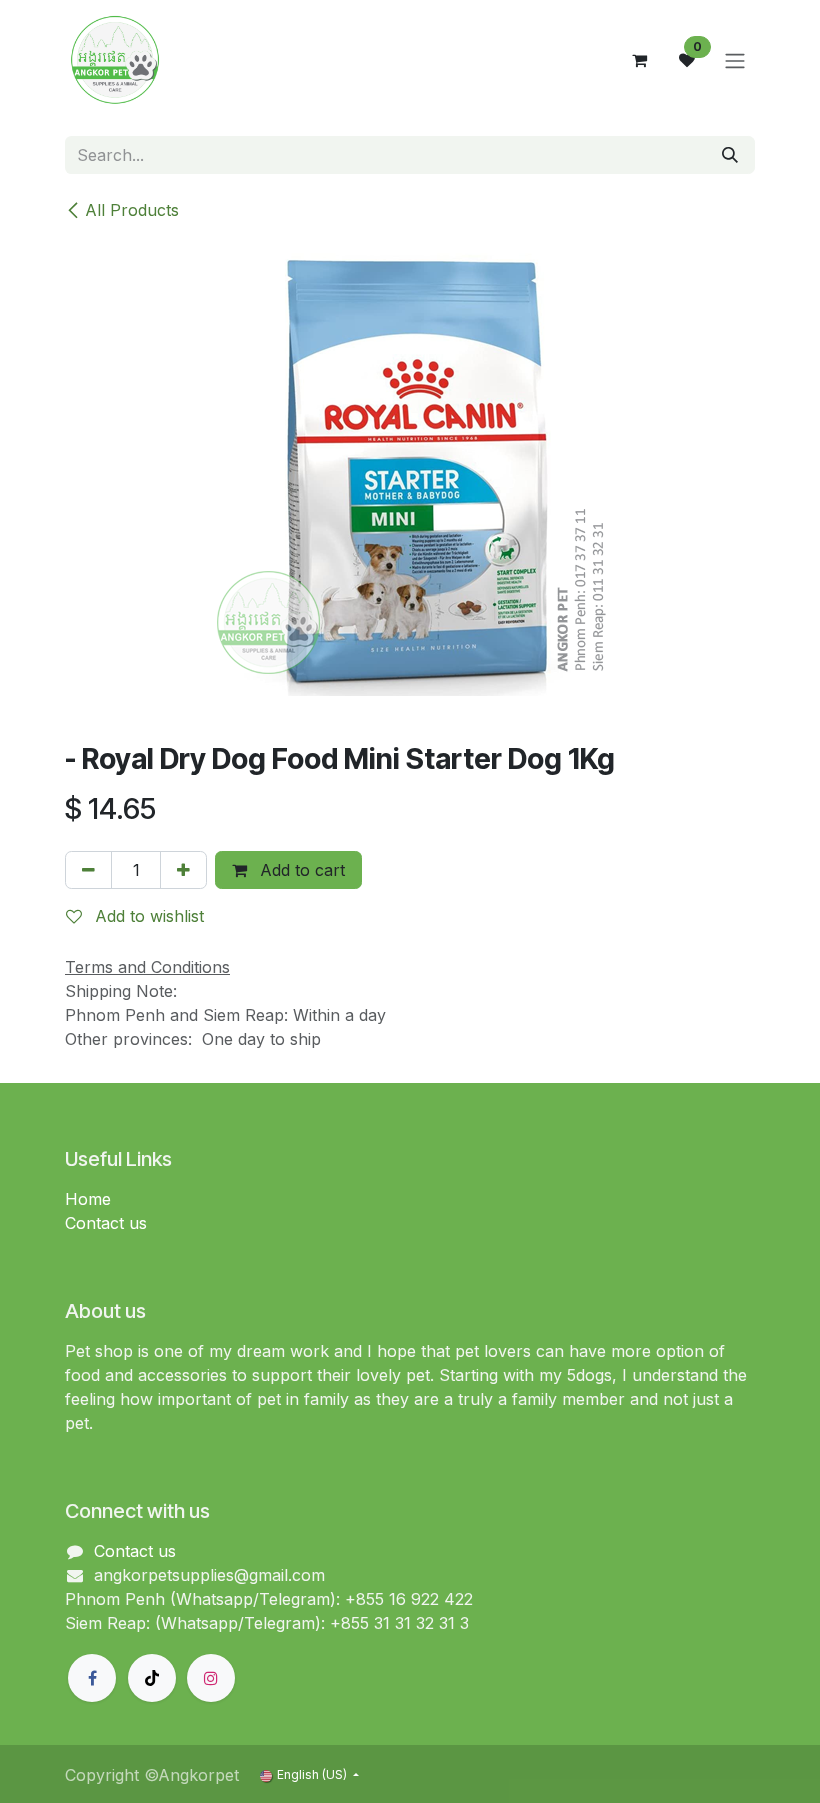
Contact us (106, 1223)
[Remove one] (88, 870)
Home (88, 1199)
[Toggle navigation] (735, 60)
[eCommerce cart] (639, 60)
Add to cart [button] (300, 870)
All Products (132, 210)
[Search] (730, 155)
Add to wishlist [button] (147, 916)
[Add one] (183, 870)
